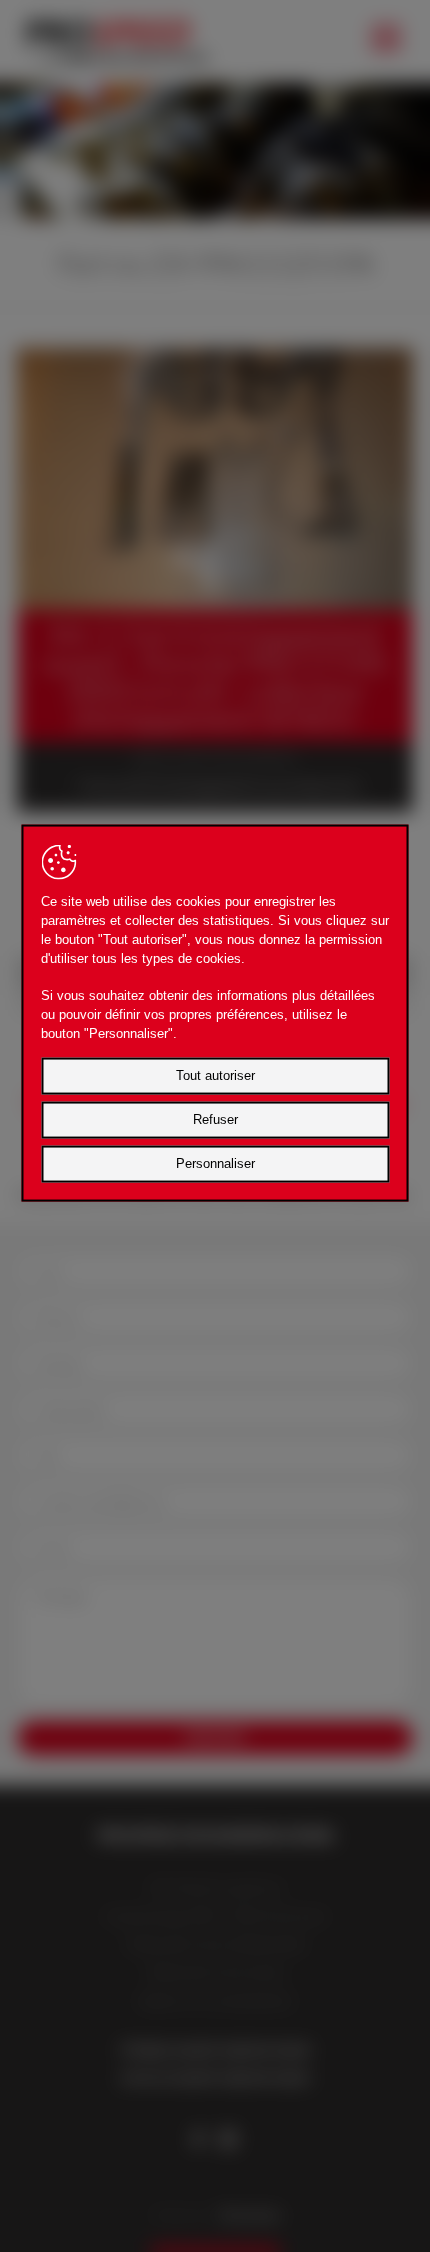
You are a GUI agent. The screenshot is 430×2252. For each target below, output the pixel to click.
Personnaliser (215, 1163)
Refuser (215, 1120)
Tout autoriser (215, 1076)
